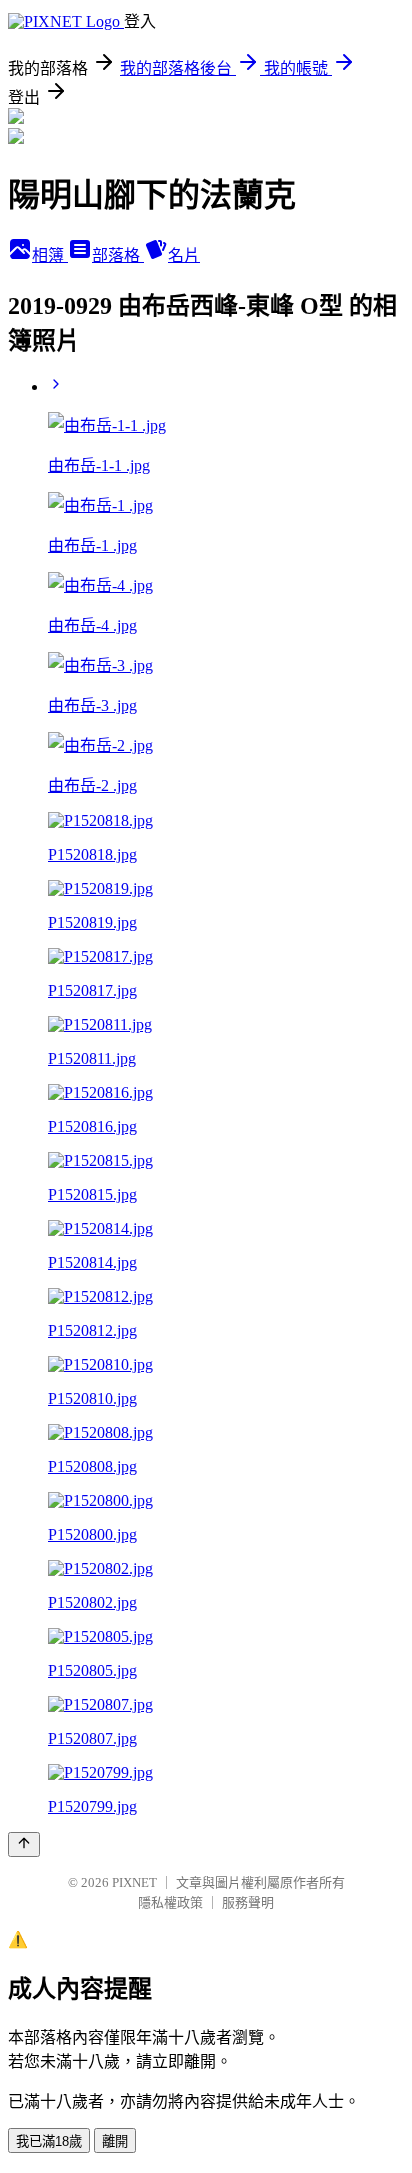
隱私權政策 (170, 1902)
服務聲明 (248, 1902)
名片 (184, 255)
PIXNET (134, 1882)
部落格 (118, 255)
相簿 (50, 255)
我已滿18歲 (49, 2141)
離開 (115, 2141)
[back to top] (24, 1844)
